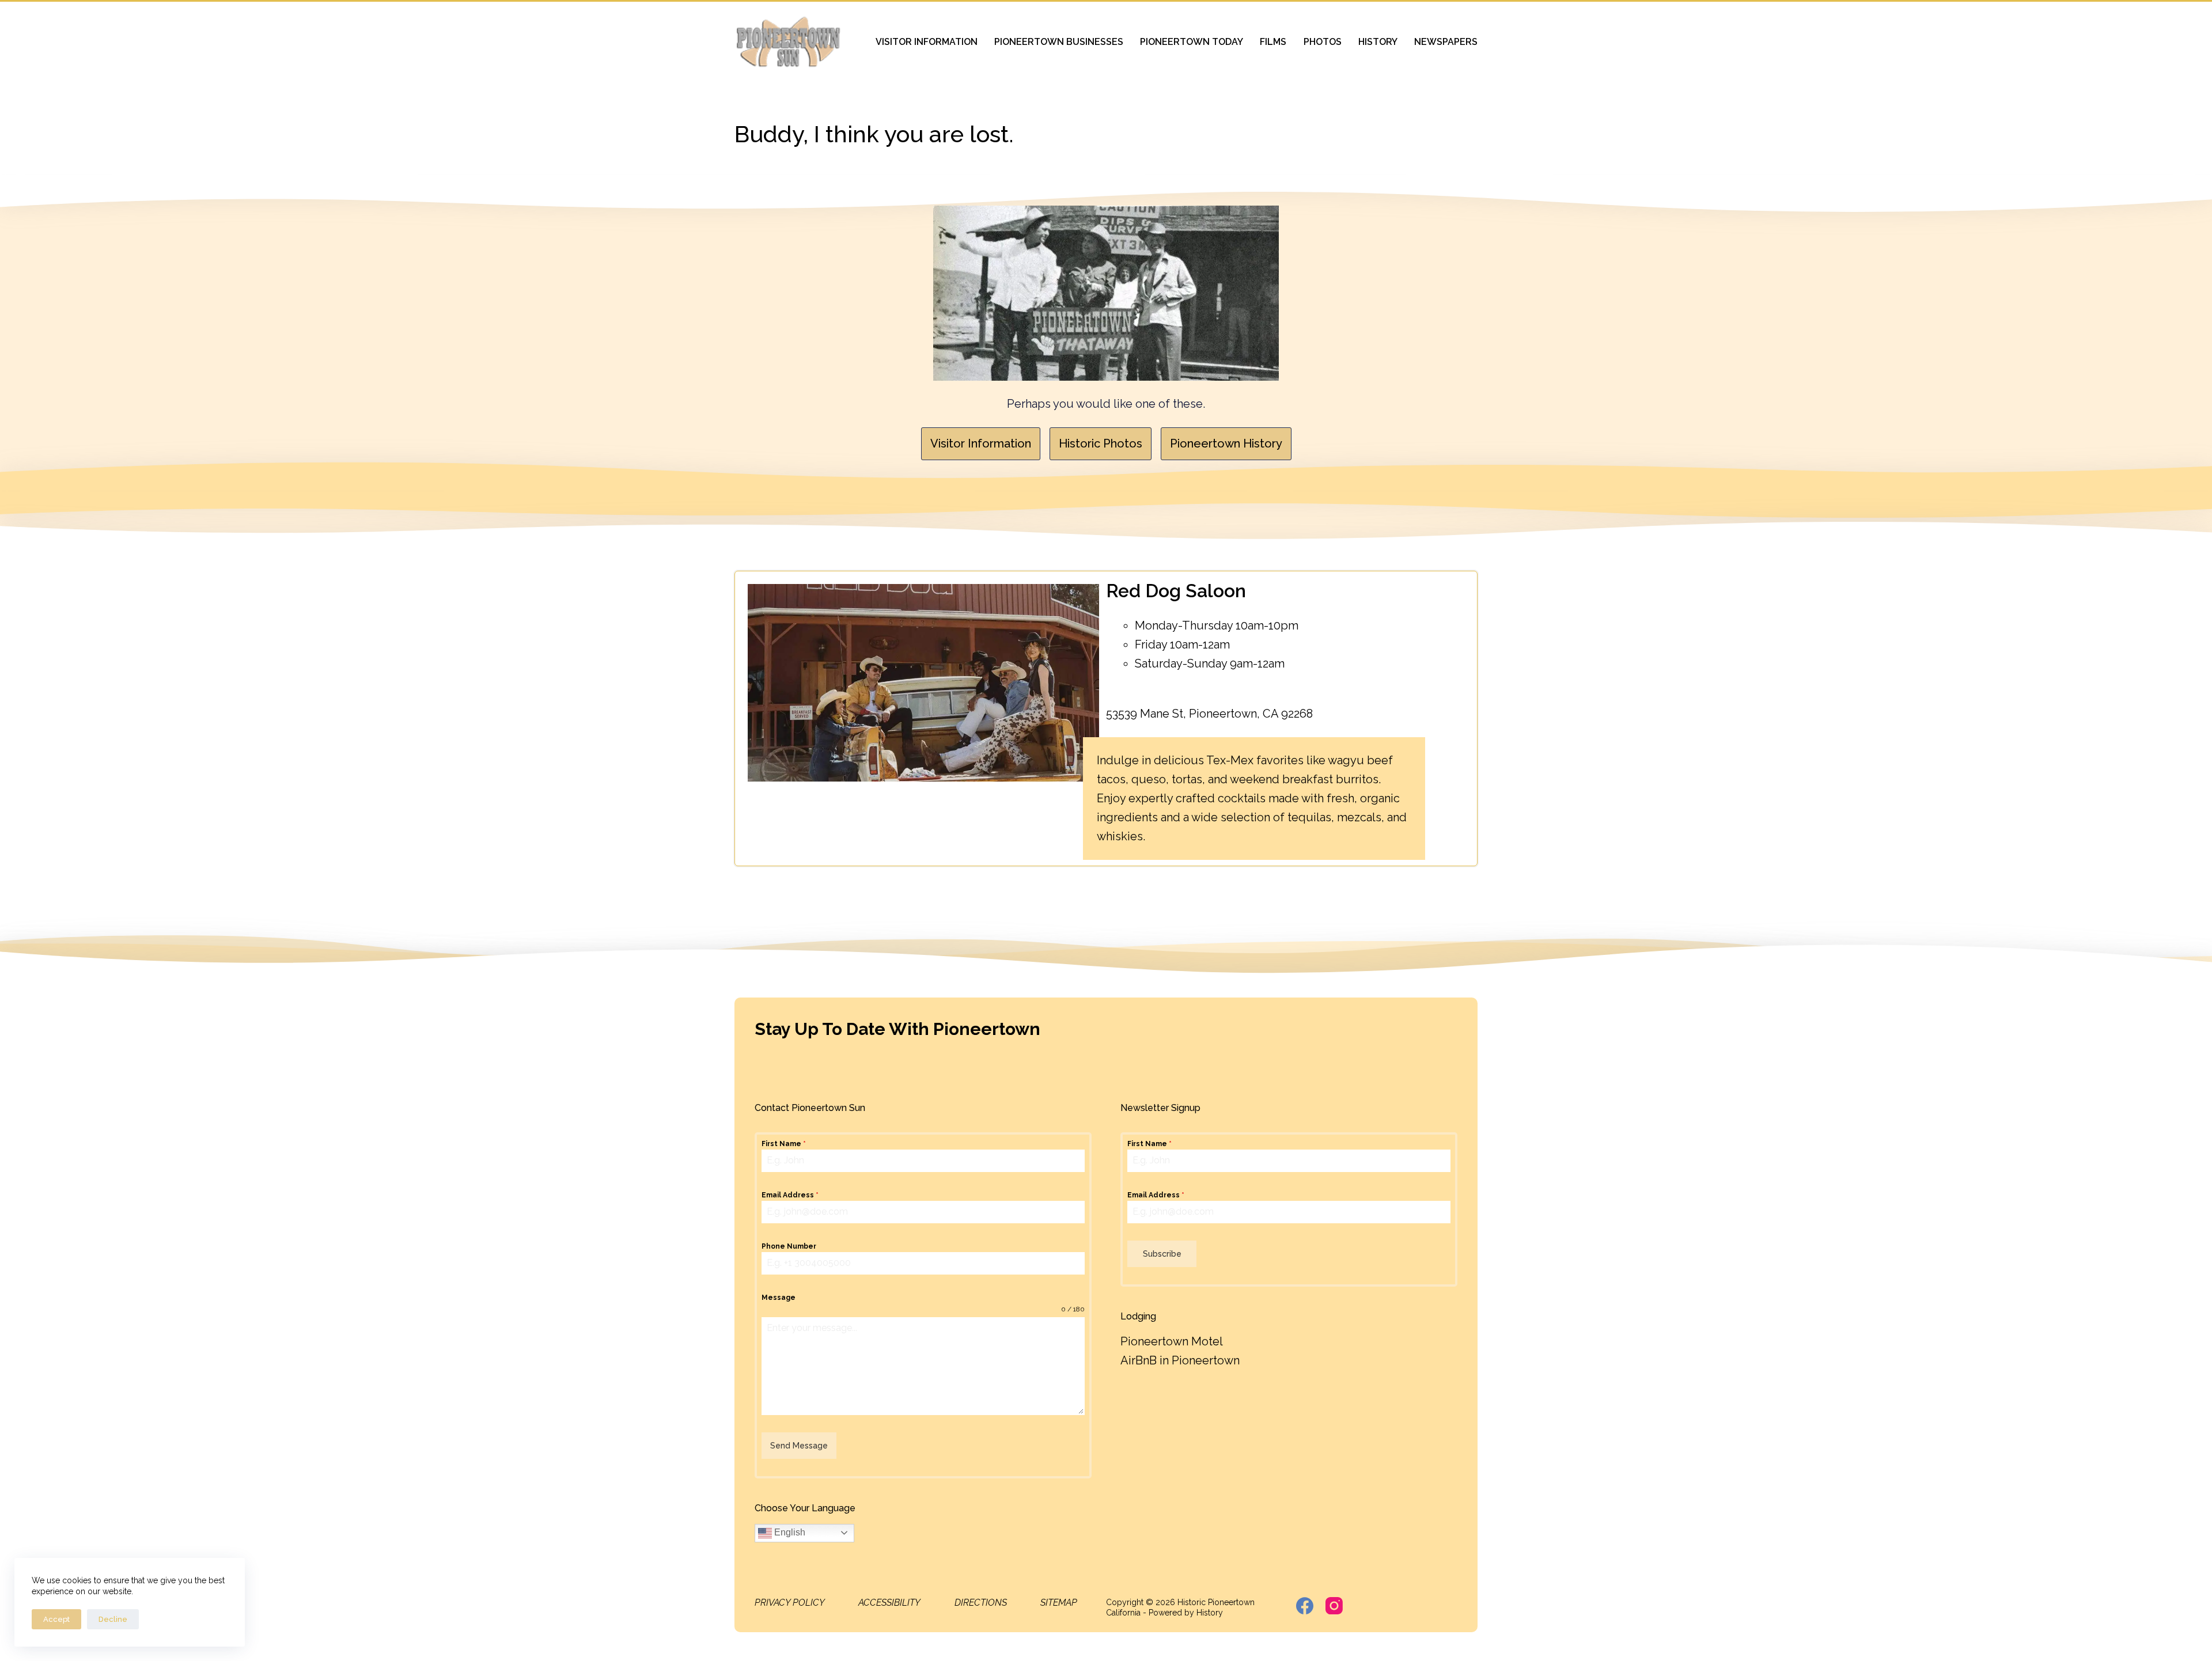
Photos (1323, 42)
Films (1273, 42)
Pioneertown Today (1192, 42)
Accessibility (889, 1603)
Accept (56, 1619)
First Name (784, 1144)
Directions (981, 1603)
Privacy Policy (790, 1603)
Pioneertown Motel (1172, 1341)
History (1378, 42)
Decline (113, 1619)
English (789, 1532)
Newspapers (1446, 42)
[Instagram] (1334, 1606)
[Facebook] (1305, 1606)
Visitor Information (927, 42)
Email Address (790, 1195)
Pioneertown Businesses (1059, 42)
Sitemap (1059, 1603)
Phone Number (789, 1246)
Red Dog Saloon (1176, 591)
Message (779, 1298)
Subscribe (1162, 1254)
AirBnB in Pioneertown (1180, 1360)
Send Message (799, 1446)
